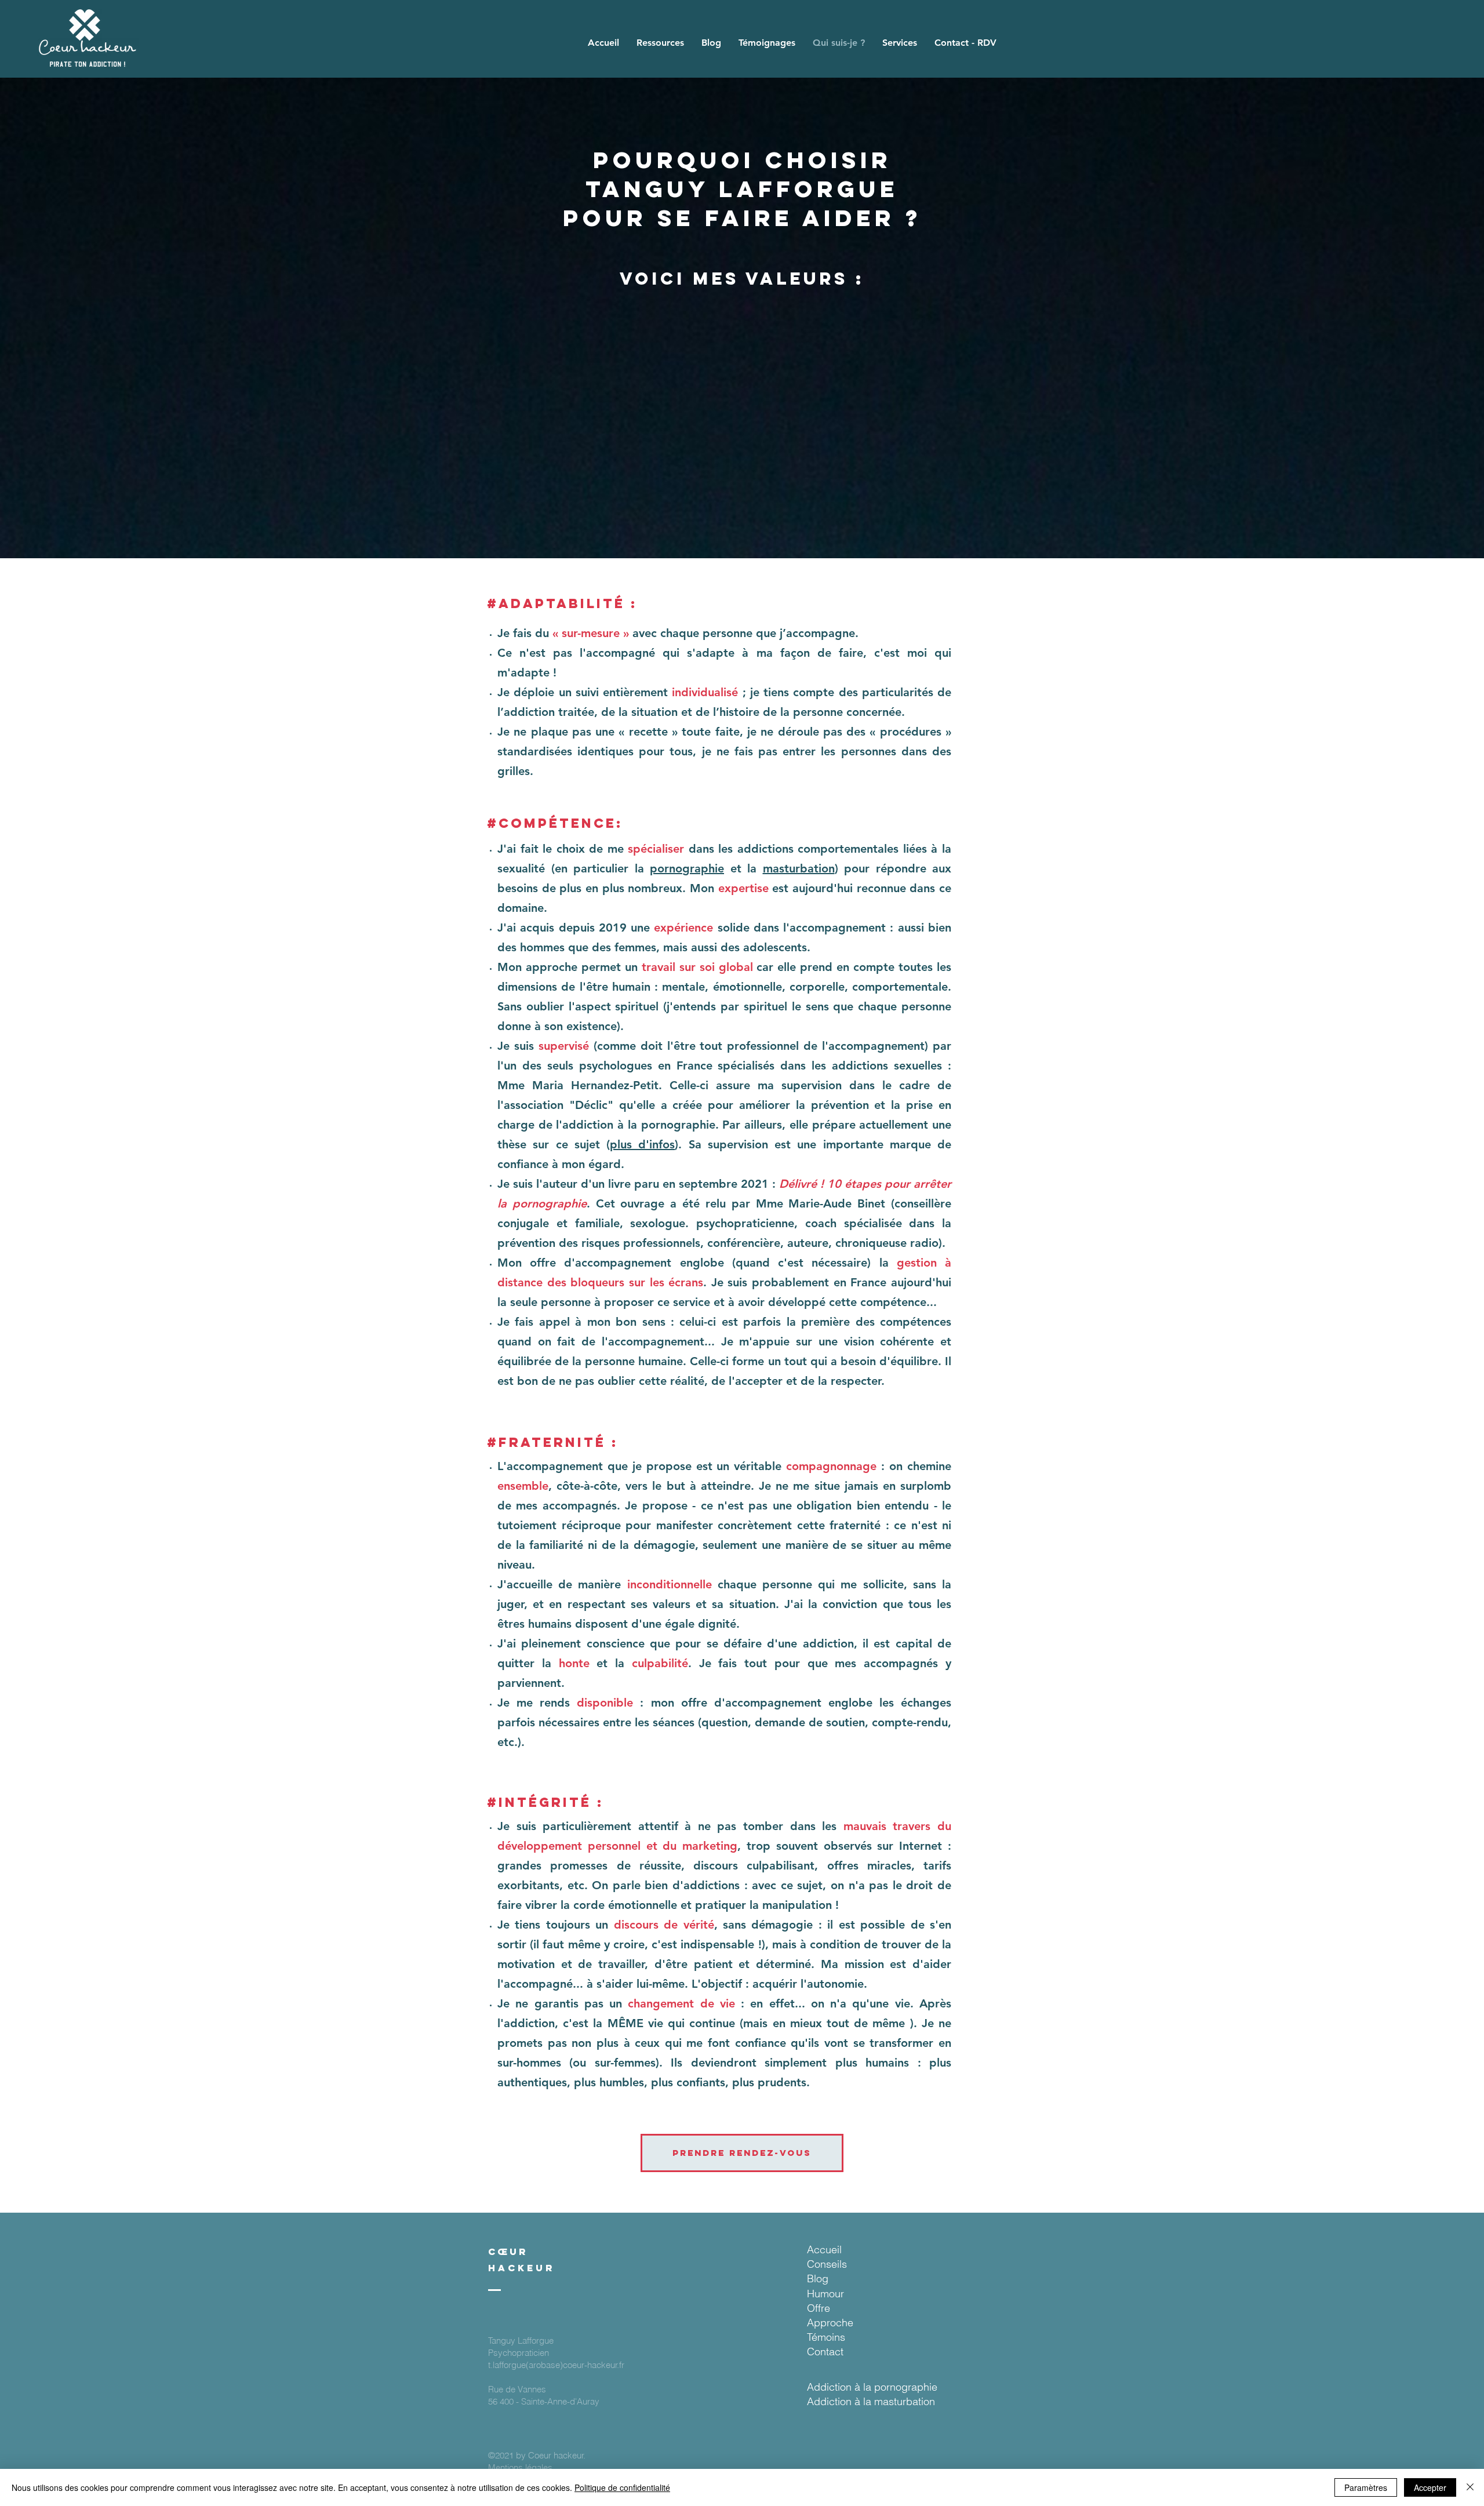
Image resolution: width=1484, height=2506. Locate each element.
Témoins (826, 2337)
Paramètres (1366, 2487)
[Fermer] (1470, 2487)
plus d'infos (642, 1144)
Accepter (1430, 2487)
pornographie (687, 868)
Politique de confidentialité (622, 2487)
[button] (660, 43)
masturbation (799, 868)
